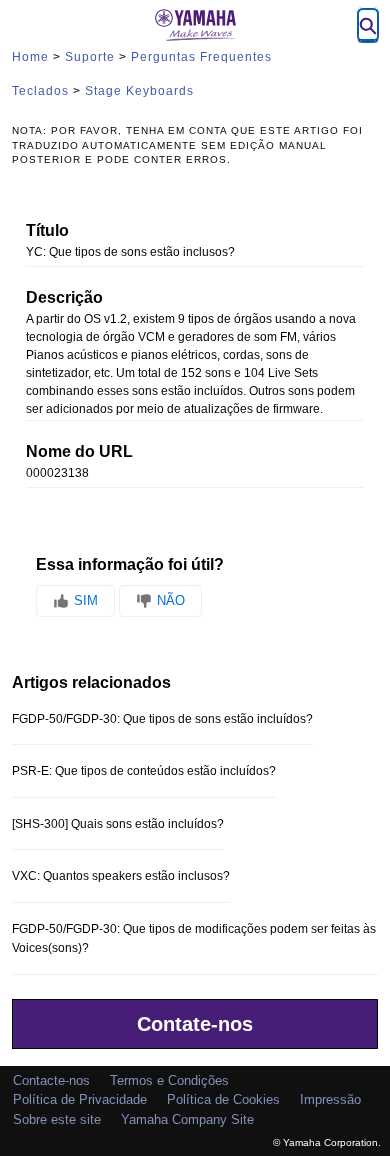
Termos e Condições (169, 1080)
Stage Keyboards (139, 91)
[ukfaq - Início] (195, 25)
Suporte (90, 57)
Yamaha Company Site (187, 1119)
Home (30, 57)
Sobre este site (57, 1119)
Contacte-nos (51, 1080)
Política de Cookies (223, 1099)
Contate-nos (195, 1024)
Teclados (40, 91)
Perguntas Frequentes (201, 57)
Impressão (330, 1099)
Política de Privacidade (80, 1099)
